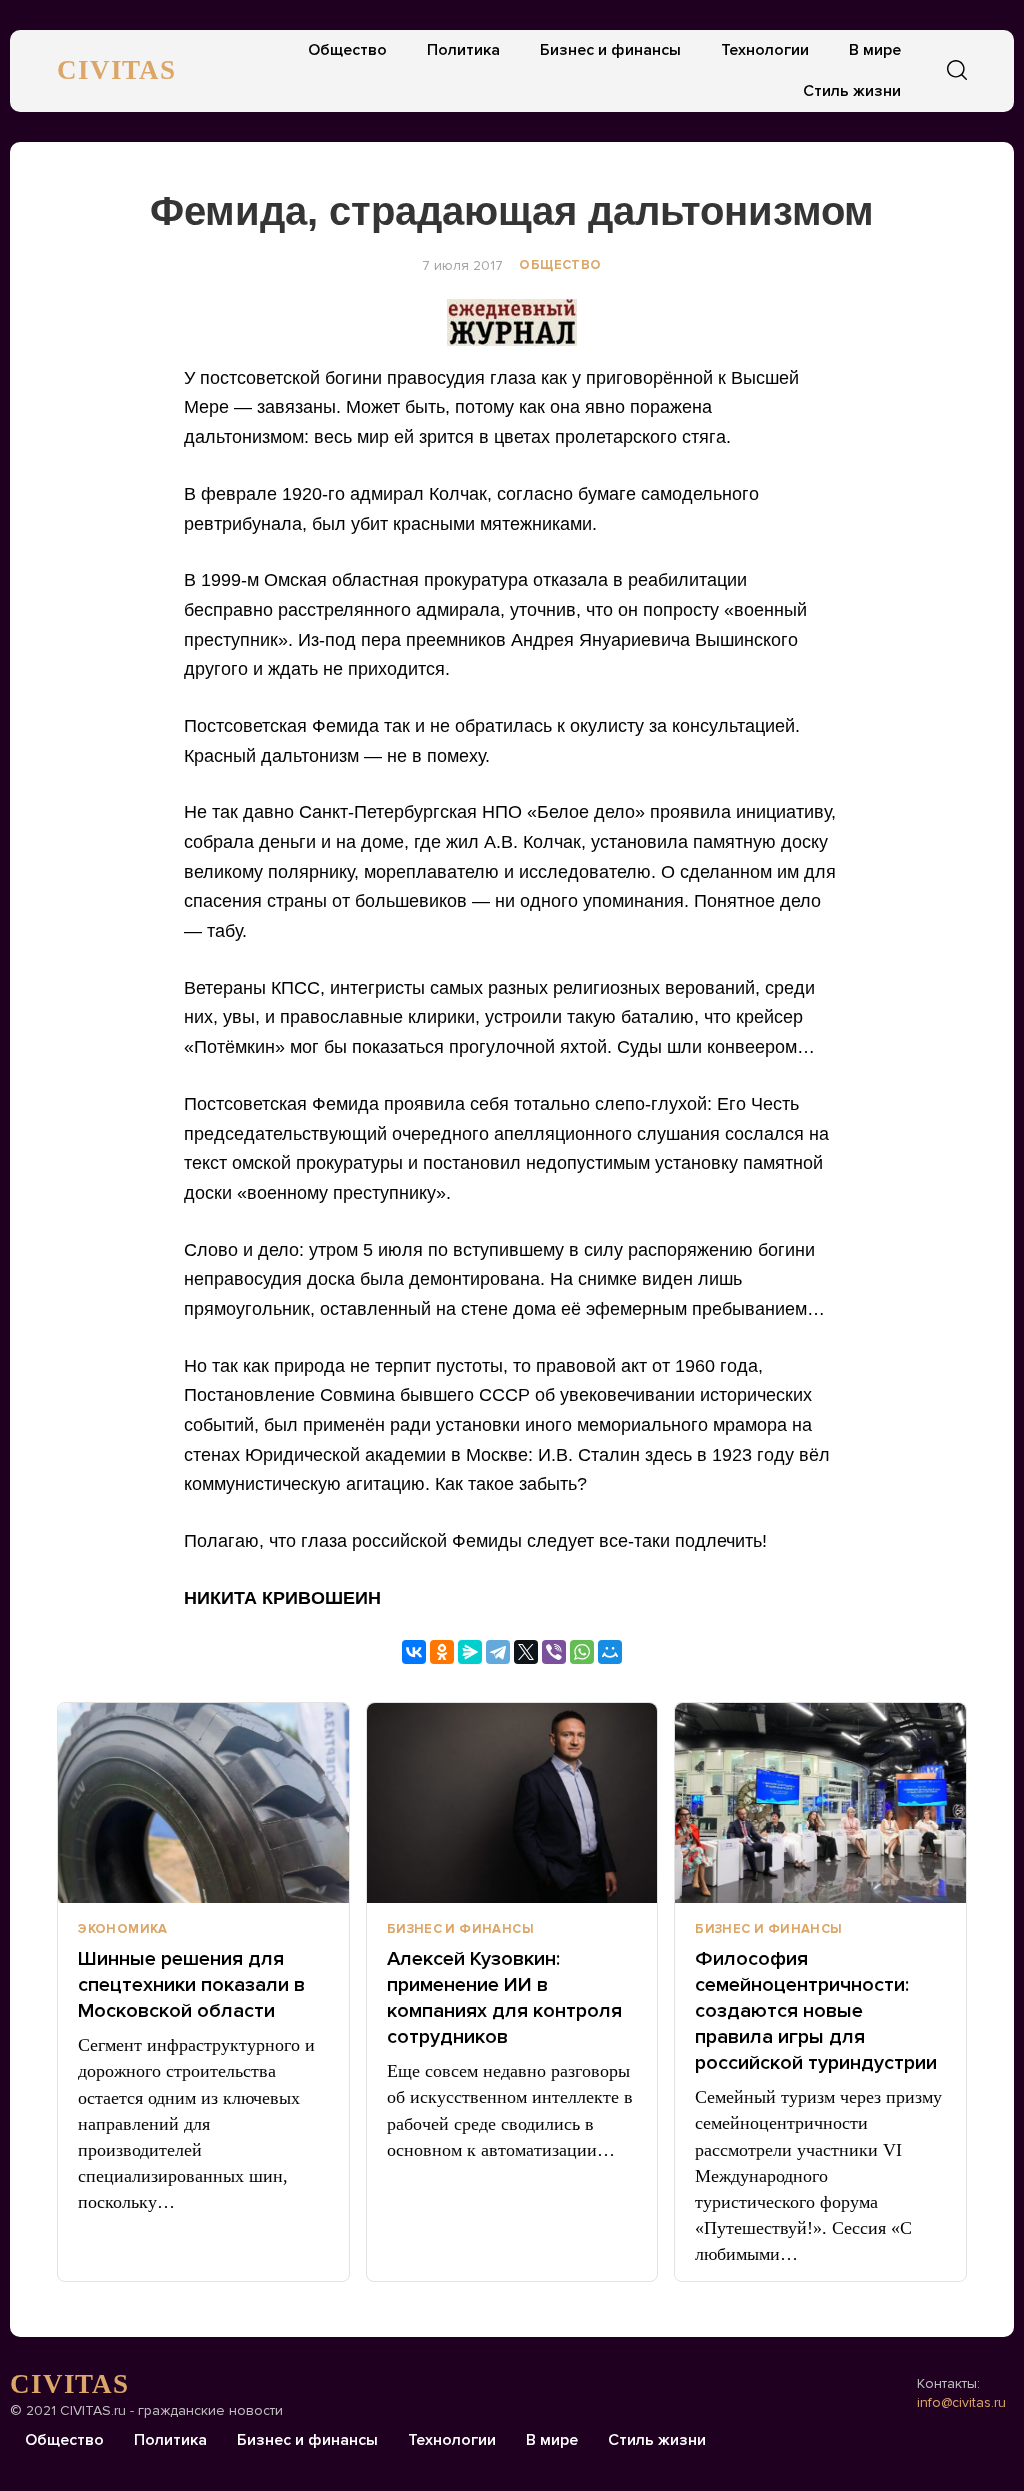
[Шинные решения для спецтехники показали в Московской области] (203, 1803)
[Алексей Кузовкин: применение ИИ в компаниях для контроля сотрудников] (512, 1803)
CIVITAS (116, 70)
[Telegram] (498, 1652)
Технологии (765, 50)
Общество (347, 50)
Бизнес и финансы (610, 50)
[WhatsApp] (582, 1652)
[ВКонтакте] (414, 1652)
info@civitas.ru (961, 2402)
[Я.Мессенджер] (470, 1652)
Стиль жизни (852, 91)
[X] (526, 1652)
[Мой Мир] (610, 1652)
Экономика (123, 1929)
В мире (875, 50)
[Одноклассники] (442, 1652)
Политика (463, 50)
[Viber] (554, 1652)
